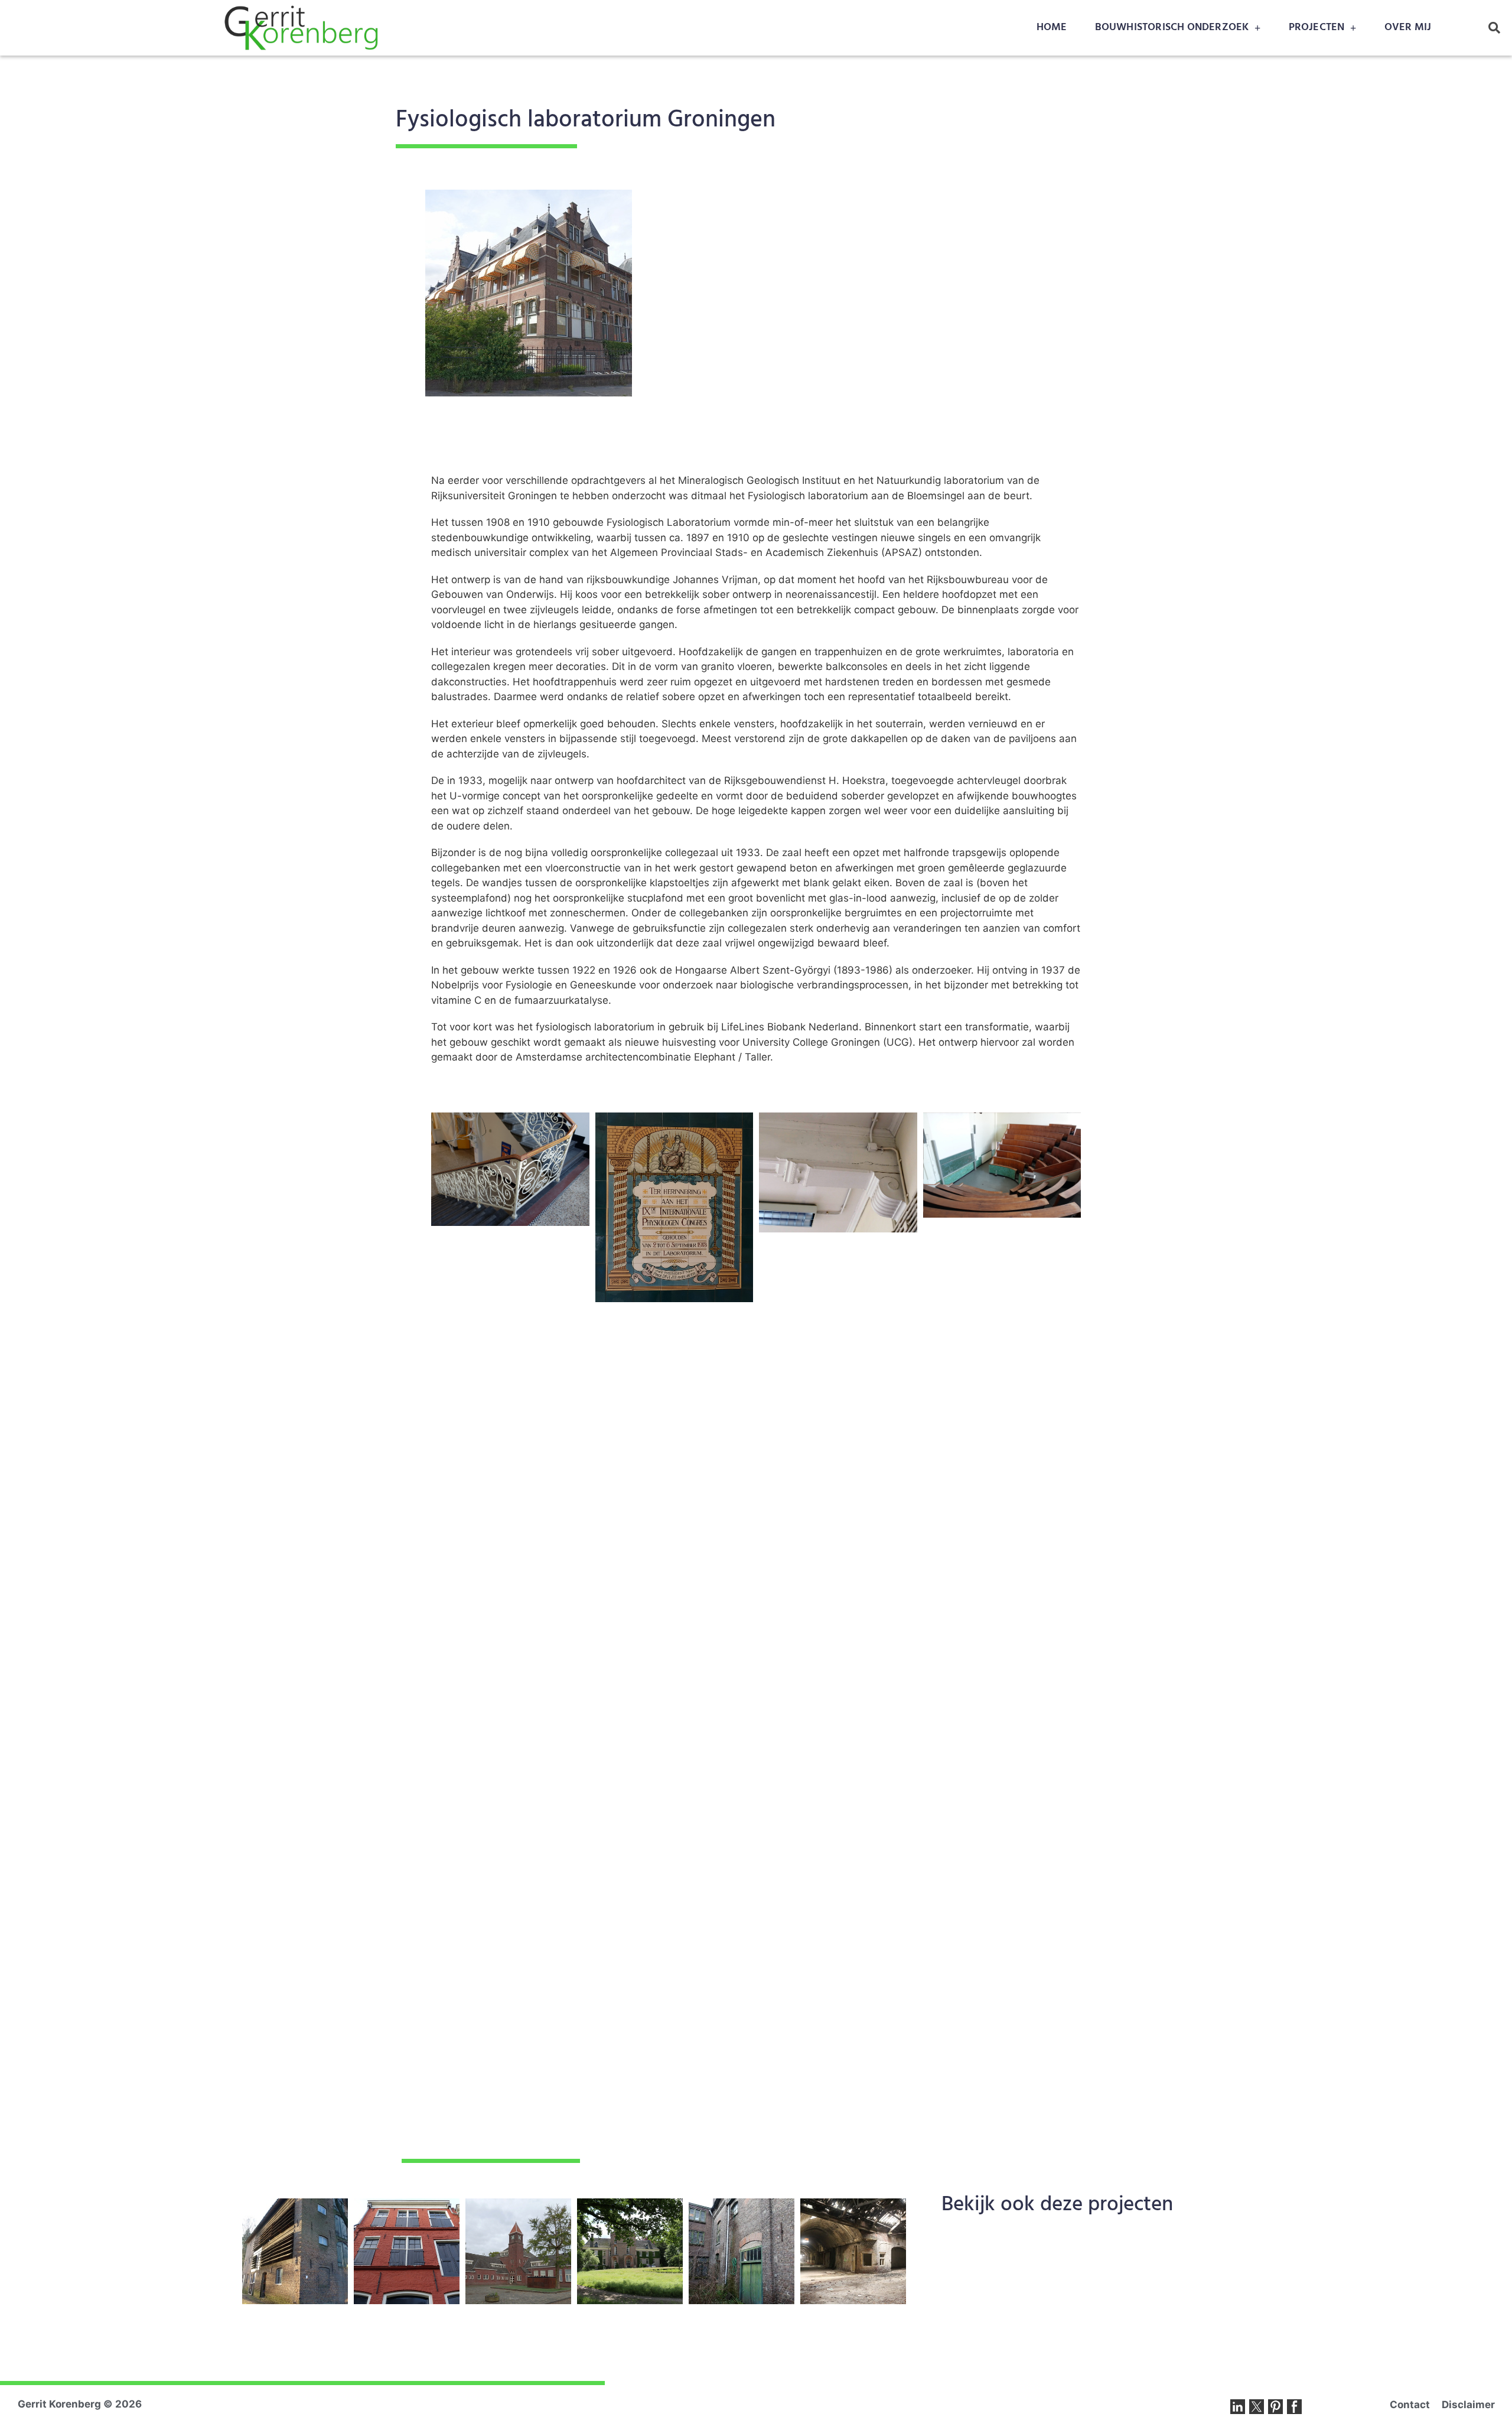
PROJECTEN (1317, 27)
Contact (1410, 2405)
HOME (1052, 27)
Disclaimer (1468, 2405)
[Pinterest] (1275, 2407)
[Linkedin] (1238, 2407)
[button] (1494, 28)
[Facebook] (1294, 2407)
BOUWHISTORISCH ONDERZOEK (1172, 27)
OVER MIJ (1408, 27)
